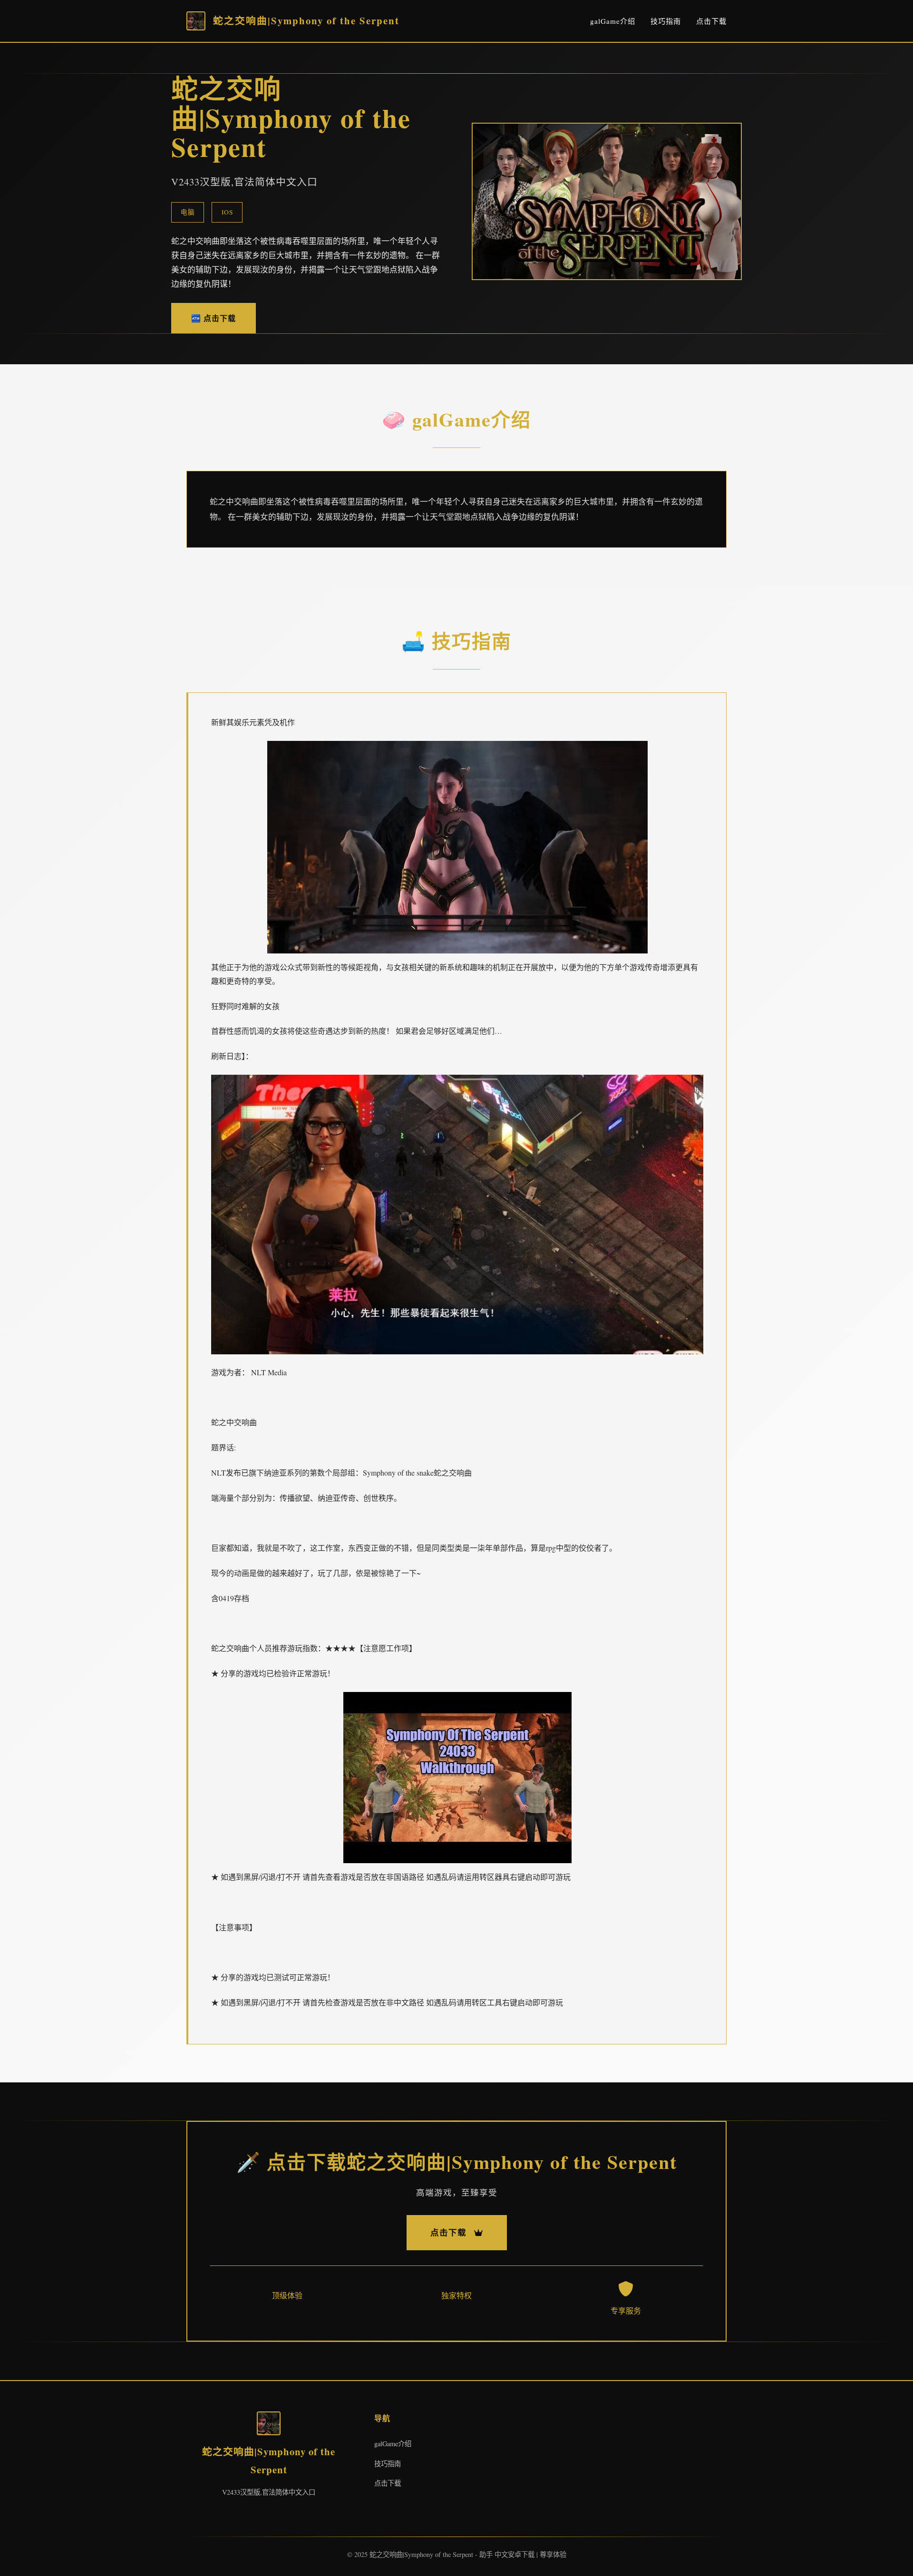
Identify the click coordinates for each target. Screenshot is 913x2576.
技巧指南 (666, 21)
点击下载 (711, 21)
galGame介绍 (613, 21)
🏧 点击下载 (214, 318)
